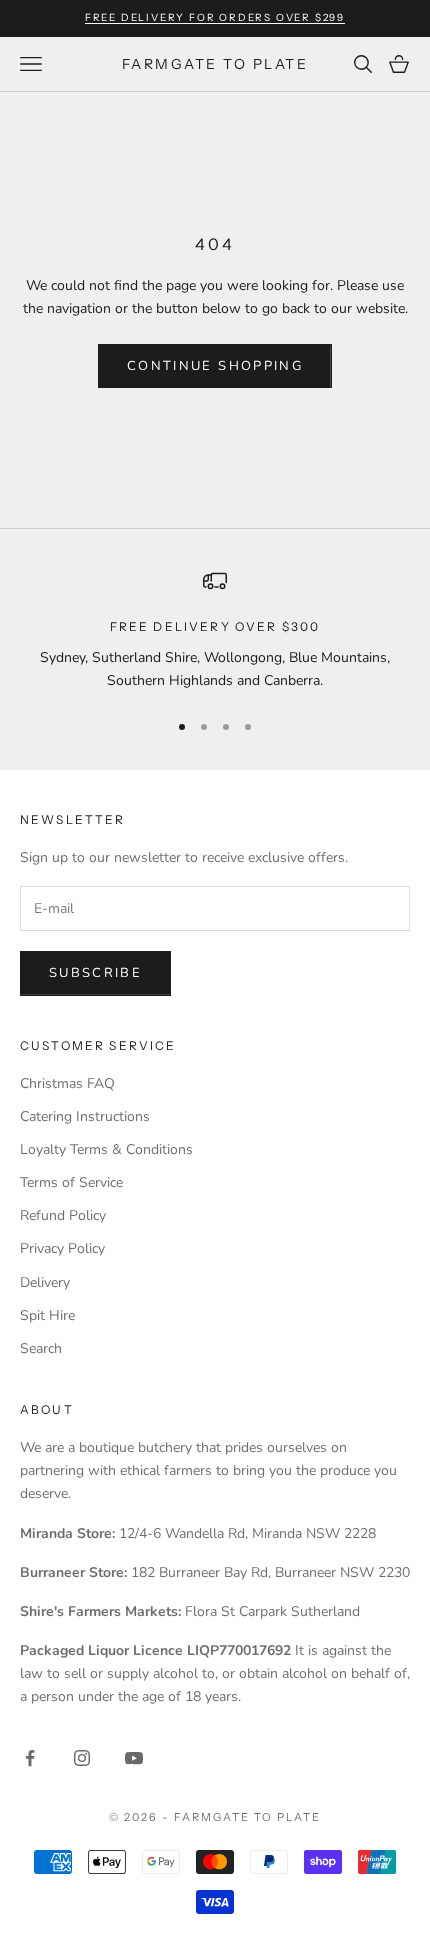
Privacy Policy (62, 1248)
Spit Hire (47, 1315)
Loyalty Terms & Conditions (106, 1149)
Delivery (45, 1282)
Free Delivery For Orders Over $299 (215, 17)
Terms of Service (71, 1182)
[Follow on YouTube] (134, 1758)
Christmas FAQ (67, 1083)
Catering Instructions (85, 1116)
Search (41, 1348)
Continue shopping (215, 366)
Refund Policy (63, 1215)
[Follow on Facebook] (30, 1758)
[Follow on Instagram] (82, 1758)
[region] (215, 630)
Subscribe (95, 973)
